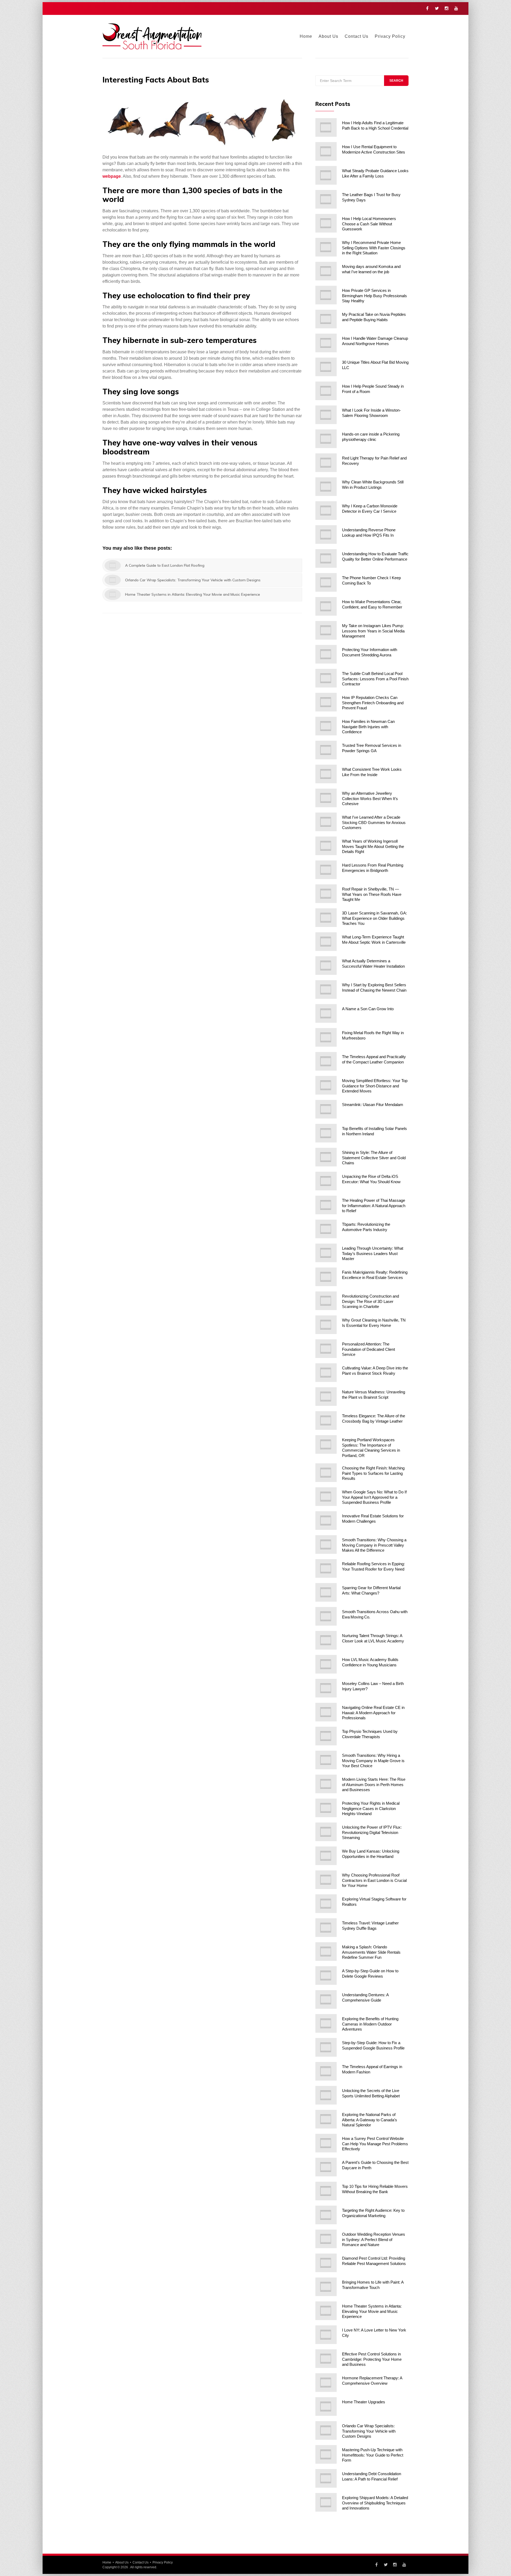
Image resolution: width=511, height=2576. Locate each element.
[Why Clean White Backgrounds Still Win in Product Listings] (326, 487)
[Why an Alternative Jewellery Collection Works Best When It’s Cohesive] (326, 798)
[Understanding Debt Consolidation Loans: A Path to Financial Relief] (326, 2478)
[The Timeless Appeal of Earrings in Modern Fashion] (326, 2071)
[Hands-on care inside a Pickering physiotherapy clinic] (326, 439)
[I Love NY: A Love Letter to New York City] (326, 2335)
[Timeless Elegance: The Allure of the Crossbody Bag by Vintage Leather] (326, 1420)
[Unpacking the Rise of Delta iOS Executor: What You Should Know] (326, 1181)
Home (306, 36)
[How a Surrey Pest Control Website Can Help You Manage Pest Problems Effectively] (326, 2143)
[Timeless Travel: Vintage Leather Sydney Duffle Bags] (326, 1928)
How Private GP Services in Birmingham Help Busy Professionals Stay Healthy (374, 296)
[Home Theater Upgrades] (326, 2407)
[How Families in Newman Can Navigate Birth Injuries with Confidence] (326, 726)
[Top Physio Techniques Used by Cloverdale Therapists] (326, 1736)
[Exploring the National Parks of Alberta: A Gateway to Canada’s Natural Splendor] (326, 2119)
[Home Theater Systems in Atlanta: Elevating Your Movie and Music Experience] (326, 2311)
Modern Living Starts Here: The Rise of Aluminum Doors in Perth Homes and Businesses (374, 1784)
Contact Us (357, 36)
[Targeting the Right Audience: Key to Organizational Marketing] (326, 2215)
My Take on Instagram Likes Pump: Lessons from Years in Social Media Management (373, 631)
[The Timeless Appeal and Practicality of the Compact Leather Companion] (326, 1061)
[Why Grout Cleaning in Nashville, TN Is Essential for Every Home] (326, 1325)
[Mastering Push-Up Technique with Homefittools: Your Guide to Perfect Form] (326, 2454)
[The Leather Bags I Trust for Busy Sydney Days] (326, 199)
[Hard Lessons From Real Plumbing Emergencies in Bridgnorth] (326, 870)
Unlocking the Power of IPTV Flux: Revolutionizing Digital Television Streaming (372, 1832)
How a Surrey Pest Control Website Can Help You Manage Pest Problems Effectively (375, 2144)
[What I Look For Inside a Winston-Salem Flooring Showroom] (326, 415)
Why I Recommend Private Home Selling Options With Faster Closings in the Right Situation (374, 248)
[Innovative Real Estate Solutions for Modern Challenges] (326, 1521)
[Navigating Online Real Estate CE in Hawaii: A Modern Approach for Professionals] (326, 1712)
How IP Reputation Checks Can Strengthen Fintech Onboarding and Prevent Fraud (373, 703)
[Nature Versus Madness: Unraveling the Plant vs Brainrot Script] (326, 1397)
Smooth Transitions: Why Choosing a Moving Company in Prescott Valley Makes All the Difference (374, 1545)
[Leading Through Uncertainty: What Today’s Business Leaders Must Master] (326, 1253)
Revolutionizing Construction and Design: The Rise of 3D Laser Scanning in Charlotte (370, 1301)
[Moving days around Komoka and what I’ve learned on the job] (326, 271)
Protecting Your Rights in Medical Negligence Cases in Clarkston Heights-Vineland (371, 1808)
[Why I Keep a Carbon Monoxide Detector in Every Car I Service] (326, 511)
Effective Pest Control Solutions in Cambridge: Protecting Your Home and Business (372, 2359)
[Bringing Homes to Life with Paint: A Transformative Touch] (326, 2287)
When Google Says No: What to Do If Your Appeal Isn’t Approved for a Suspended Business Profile (374, 1497)
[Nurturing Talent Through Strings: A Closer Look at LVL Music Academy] (326, 1640)
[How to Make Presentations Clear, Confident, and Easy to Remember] (326, 606)
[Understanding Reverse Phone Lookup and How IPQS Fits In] (326, 535)
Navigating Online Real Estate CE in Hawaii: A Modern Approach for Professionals (373, 1713)
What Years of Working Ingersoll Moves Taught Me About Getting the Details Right (373, 846)
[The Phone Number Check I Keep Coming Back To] (326, 582)
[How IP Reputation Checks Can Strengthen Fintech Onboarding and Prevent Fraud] (326, 702)
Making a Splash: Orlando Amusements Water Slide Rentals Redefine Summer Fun (371, 1952)
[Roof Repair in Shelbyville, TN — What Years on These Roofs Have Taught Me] (326, 894)
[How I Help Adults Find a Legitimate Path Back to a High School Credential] (326, 127)
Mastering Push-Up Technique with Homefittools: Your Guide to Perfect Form (373, 2455)
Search (396, 81)
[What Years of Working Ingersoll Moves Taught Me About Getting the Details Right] (326, 846)
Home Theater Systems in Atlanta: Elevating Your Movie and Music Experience (372, 2311)
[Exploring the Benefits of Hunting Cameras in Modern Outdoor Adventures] (326, 2023)
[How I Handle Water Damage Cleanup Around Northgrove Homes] (326, 343)
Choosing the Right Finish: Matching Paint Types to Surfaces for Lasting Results (373, 1473)
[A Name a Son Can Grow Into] (326, 1013)
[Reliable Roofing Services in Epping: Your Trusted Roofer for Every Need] (326, 1568)
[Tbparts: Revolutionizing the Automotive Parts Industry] (326, 1229)
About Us (328, 36)
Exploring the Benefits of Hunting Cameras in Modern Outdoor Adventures (370, 2024)
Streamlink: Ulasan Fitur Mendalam (373, 1105)
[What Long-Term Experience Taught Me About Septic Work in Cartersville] (326, 942)
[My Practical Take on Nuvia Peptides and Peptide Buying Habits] (326, 319)
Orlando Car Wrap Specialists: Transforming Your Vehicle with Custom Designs (369, 2431)
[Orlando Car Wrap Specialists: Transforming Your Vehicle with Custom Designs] (326, 2430)
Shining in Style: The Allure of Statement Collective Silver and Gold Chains (374, 1158)
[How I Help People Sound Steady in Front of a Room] (326, 391)
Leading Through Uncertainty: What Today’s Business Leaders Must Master (373, 1253)
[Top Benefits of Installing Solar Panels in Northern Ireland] (326, 1133)
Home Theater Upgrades (364, 2402)
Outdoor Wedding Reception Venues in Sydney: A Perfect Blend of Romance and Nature (374, 2239)
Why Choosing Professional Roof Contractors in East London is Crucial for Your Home (374, 1880)
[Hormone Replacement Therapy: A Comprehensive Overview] (326, 2383)
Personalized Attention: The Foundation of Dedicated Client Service (368, 1349)
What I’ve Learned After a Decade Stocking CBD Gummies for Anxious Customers (374, 822)
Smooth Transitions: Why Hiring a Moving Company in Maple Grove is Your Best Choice (373, 1761)
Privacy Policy (390, 36)
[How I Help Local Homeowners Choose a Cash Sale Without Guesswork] (326, 223)
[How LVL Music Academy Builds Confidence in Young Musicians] (326, 1664)
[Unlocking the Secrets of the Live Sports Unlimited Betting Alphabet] (326, 2095)
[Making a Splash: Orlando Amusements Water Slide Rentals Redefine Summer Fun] (326, 1952)
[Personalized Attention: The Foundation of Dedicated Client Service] (326, 1349)
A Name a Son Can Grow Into (368, 1009)
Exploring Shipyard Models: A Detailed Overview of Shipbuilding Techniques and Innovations (375, 2503)
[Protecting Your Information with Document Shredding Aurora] (326, 654)
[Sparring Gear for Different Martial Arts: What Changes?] (326, 1592)
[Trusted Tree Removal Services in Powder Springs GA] (326, 750)
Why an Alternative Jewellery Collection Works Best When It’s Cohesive (370, 798)
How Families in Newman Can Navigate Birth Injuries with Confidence (368, 727)
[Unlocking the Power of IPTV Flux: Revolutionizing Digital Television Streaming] (326, 1832)
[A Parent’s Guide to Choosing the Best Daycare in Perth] (326, 2167)
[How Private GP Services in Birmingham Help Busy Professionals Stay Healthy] (326, 295)
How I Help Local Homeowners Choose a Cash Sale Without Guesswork (369, 224)
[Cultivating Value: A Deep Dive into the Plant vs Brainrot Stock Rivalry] (326, 1373)
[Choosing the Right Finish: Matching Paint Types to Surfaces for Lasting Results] (326, 1473)
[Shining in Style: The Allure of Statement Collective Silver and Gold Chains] (326, 1157)
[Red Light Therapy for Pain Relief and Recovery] (326, 463)
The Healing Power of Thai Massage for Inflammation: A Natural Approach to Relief (374, 1206)
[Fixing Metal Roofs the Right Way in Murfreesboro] (326, 1037)
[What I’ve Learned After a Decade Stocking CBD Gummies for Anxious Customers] (326, 822)
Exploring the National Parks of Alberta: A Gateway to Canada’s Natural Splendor (370, 2120)
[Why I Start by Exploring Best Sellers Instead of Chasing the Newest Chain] (326, 989)
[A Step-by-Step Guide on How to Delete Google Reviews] (326, 1976)
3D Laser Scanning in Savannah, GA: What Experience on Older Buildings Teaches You (374, 918)
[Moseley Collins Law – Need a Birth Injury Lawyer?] (326, 1688)
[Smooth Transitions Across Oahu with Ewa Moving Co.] (326, 1616)
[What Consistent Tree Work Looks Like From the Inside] (326, 774)
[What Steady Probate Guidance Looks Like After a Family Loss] (326, 175)
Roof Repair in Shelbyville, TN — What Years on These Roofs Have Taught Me (372, 894)
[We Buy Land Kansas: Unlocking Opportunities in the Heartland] (326, 1856)
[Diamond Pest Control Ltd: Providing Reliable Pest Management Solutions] (326, 2263)
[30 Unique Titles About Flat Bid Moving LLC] (326, 367)
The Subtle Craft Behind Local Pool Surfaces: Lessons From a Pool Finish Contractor (375, 679)
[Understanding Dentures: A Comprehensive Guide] (326, 1999)
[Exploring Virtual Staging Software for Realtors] (326, 1904)
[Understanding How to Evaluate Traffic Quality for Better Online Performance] (326, 558)
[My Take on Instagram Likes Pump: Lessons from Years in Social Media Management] (326, 630)
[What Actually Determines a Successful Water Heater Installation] (326, 966)
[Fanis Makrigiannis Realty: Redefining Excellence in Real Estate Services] (326, 1277)
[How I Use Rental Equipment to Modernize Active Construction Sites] (326, 151)
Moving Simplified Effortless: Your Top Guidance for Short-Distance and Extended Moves (375, 1086)
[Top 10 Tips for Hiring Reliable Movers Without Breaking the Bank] (326, 2191)
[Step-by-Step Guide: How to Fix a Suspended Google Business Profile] (326, 2047)
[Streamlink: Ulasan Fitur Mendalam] (326, 1109)
